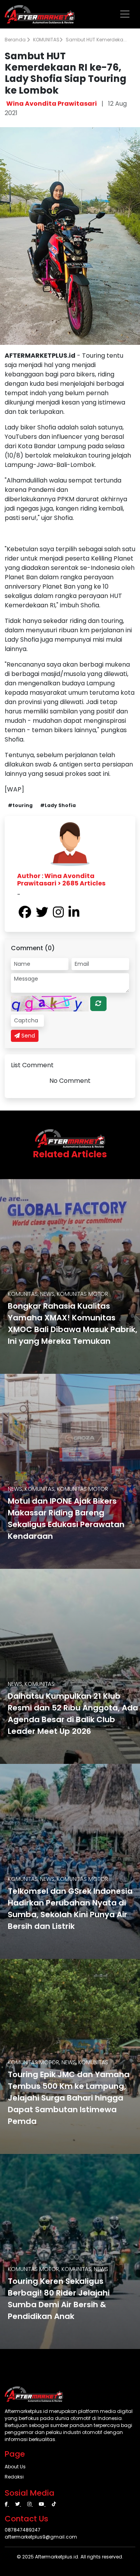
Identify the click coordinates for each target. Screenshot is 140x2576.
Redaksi (14, 2477)
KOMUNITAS (46, 40)
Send (27, 1036)
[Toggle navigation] (125, 14)
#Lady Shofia (58, 805)
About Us (15, 2467)
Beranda (16, 40)
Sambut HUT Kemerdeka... (96, 40)
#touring (20, 805)
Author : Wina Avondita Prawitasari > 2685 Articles (61, 880)
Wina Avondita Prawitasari (52, 104)
